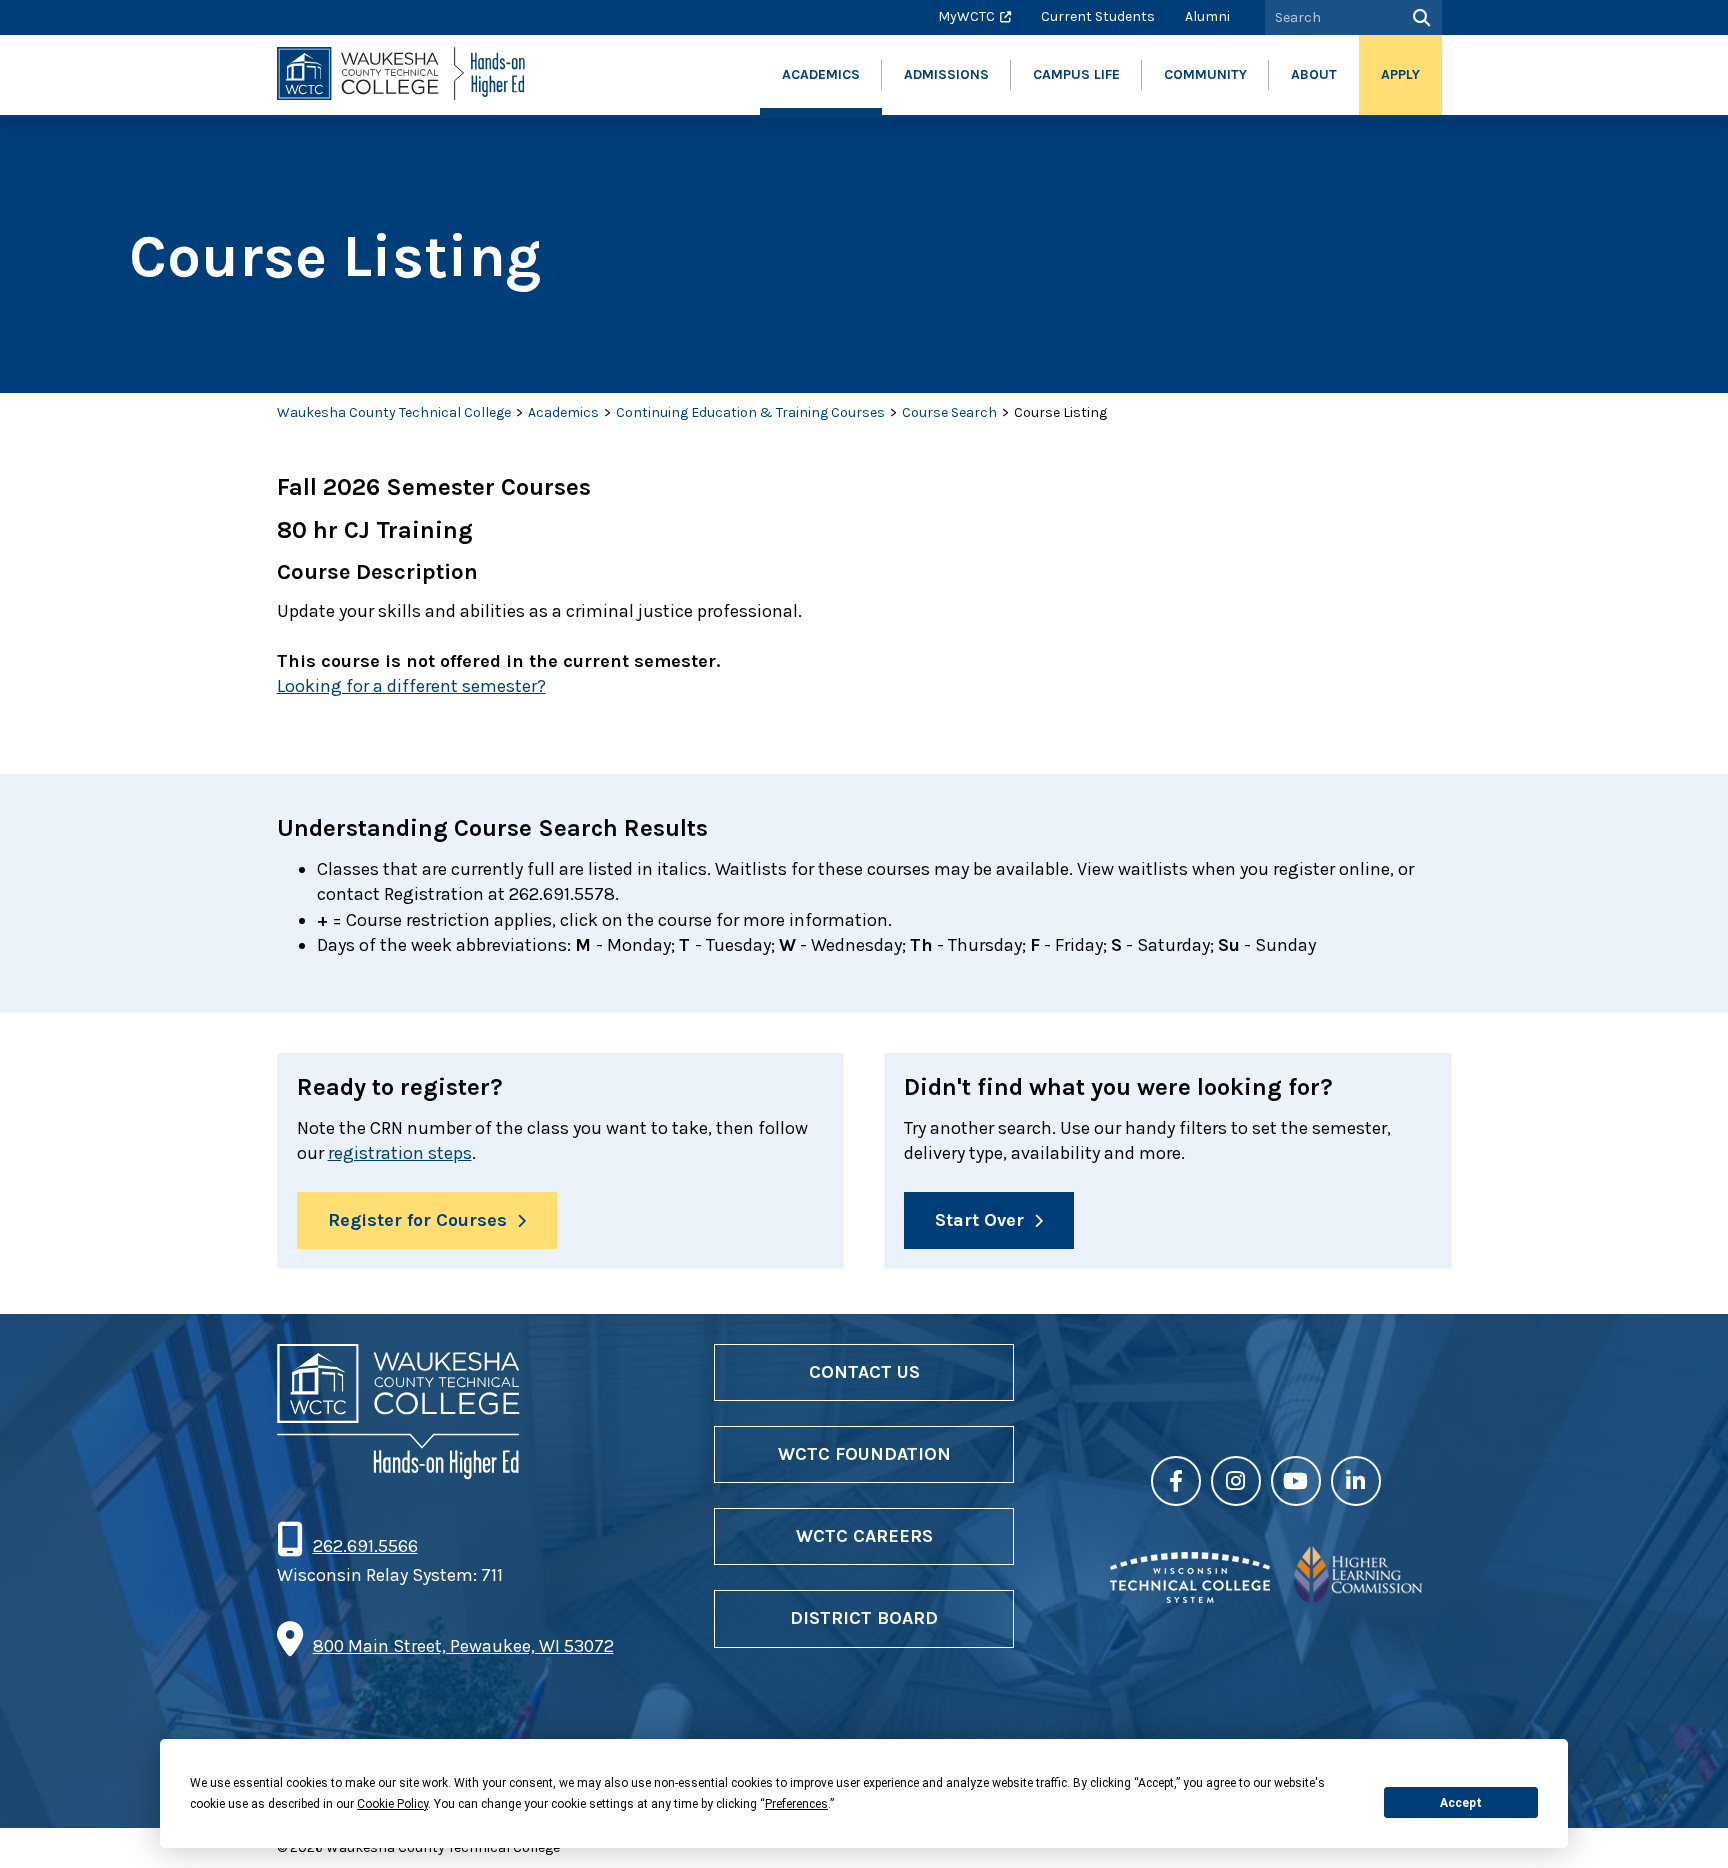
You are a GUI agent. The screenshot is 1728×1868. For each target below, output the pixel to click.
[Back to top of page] (1686, 1821)
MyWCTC (966, 16)
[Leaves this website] (1190, 1597)
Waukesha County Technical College (394, 412)
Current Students (1098, 16)
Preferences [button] (796, 1804)
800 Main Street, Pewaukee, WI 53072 (463, 1646)
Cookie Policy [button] (392, 1804)
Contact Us (864, 1372)
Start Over (979, 1220)
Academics (563, 412)
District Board (864, 1618)
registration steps (400, 1153)
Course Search (949, 412)
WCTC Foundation (864, 1454)
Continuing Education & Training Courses (750, 412)
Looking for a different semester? (411, 686)
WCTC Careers (864, 1536)
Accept (1461, 1803)
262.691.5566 (365, 1546)
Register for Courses (417, 1220)
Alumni (1207, 16)
